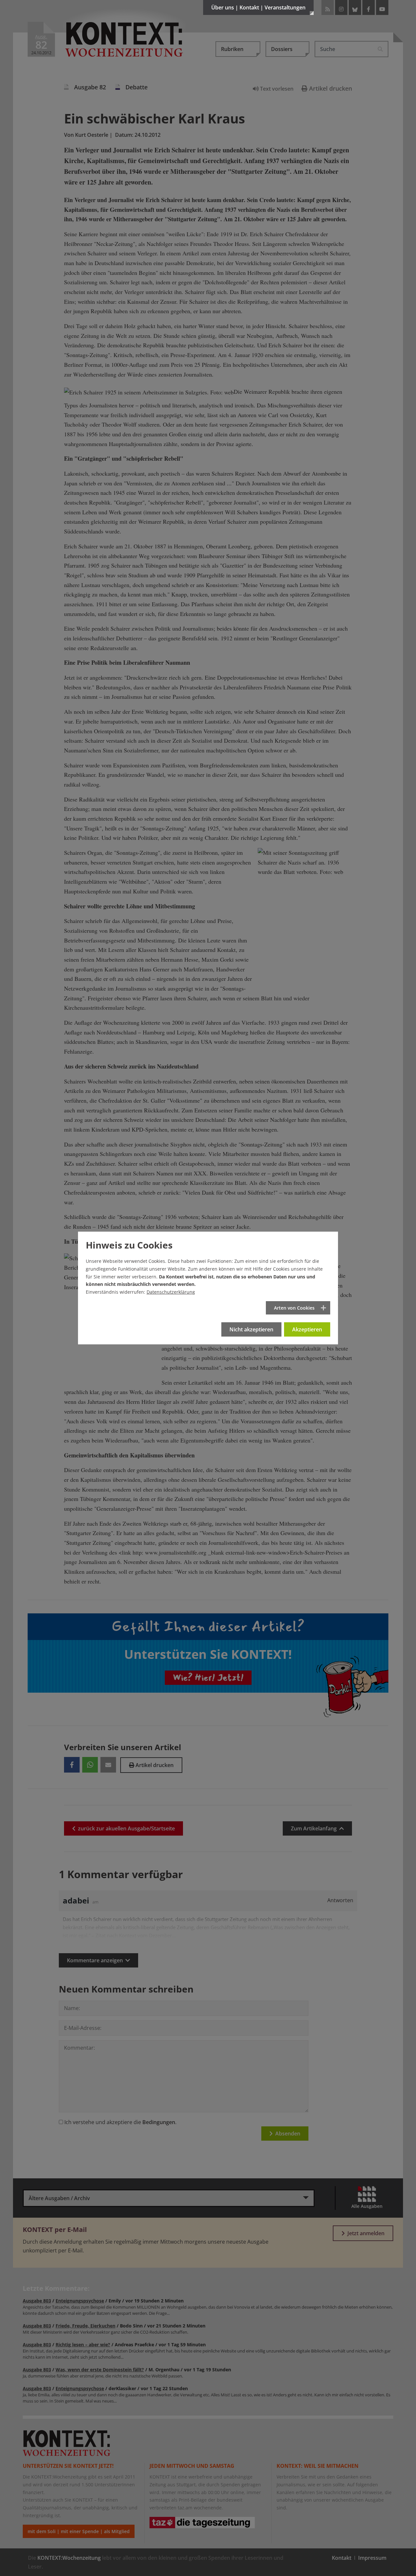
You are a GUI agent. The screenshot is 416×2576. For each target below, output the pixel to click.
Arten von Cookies (294, 1308)
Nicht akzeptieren (251, 1329)
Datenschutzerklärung (171, 1292)
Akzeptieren (307, 1329)
